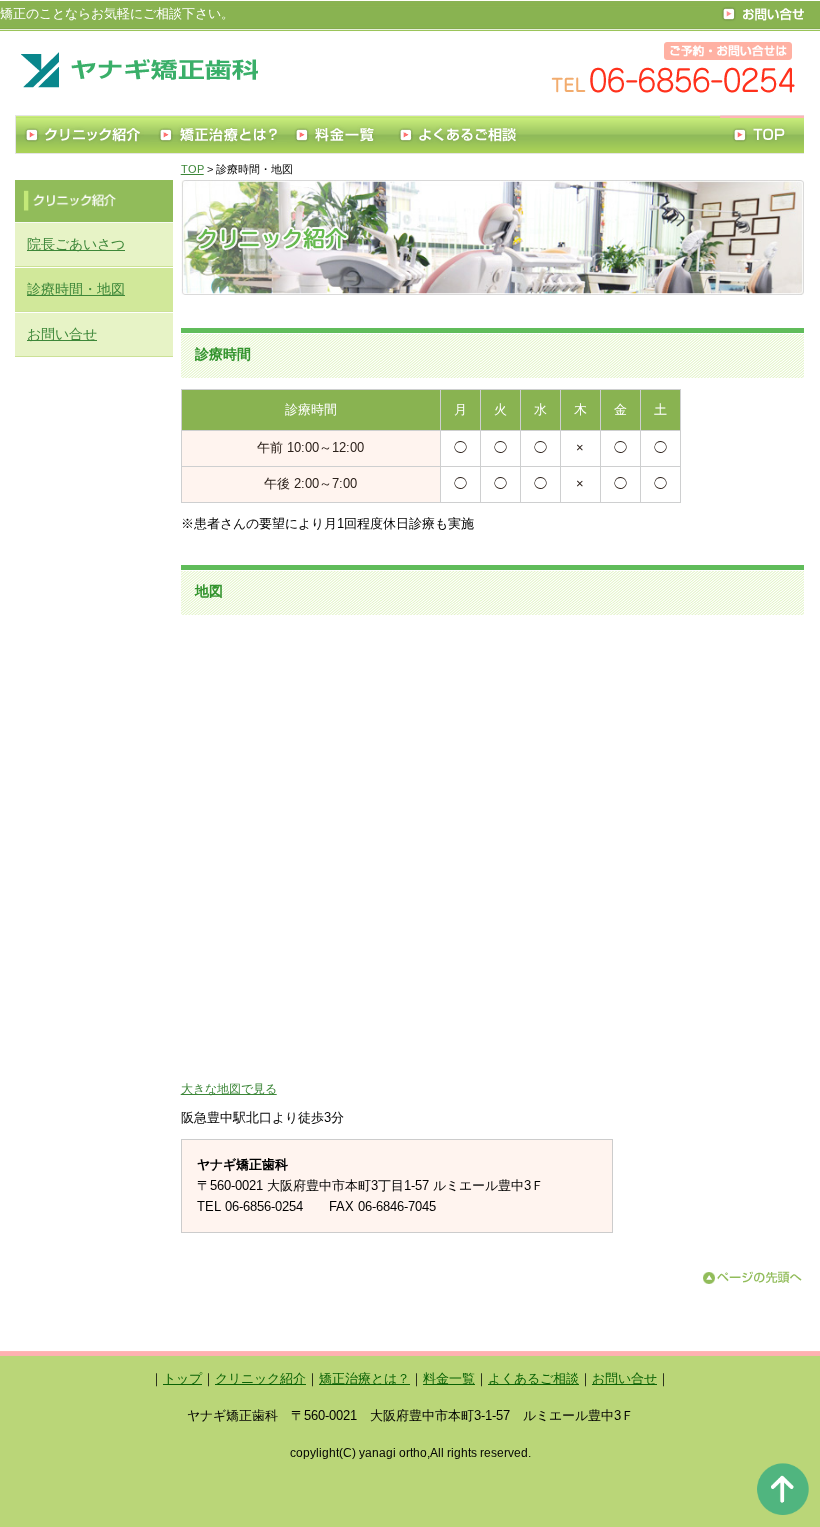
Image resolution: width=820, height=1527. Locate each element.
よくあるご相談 (533, 1378)
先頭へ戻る (782, 1489)
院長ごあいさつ (76, 244)
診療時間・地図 (76, 289)
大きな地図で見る (229, 1088)
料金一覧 (449, 1378)
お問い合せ (62, 334)
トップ (182, 1378)
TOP (192, 169)
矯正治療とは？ (364, 1378)
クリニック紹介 (260, 1378)
